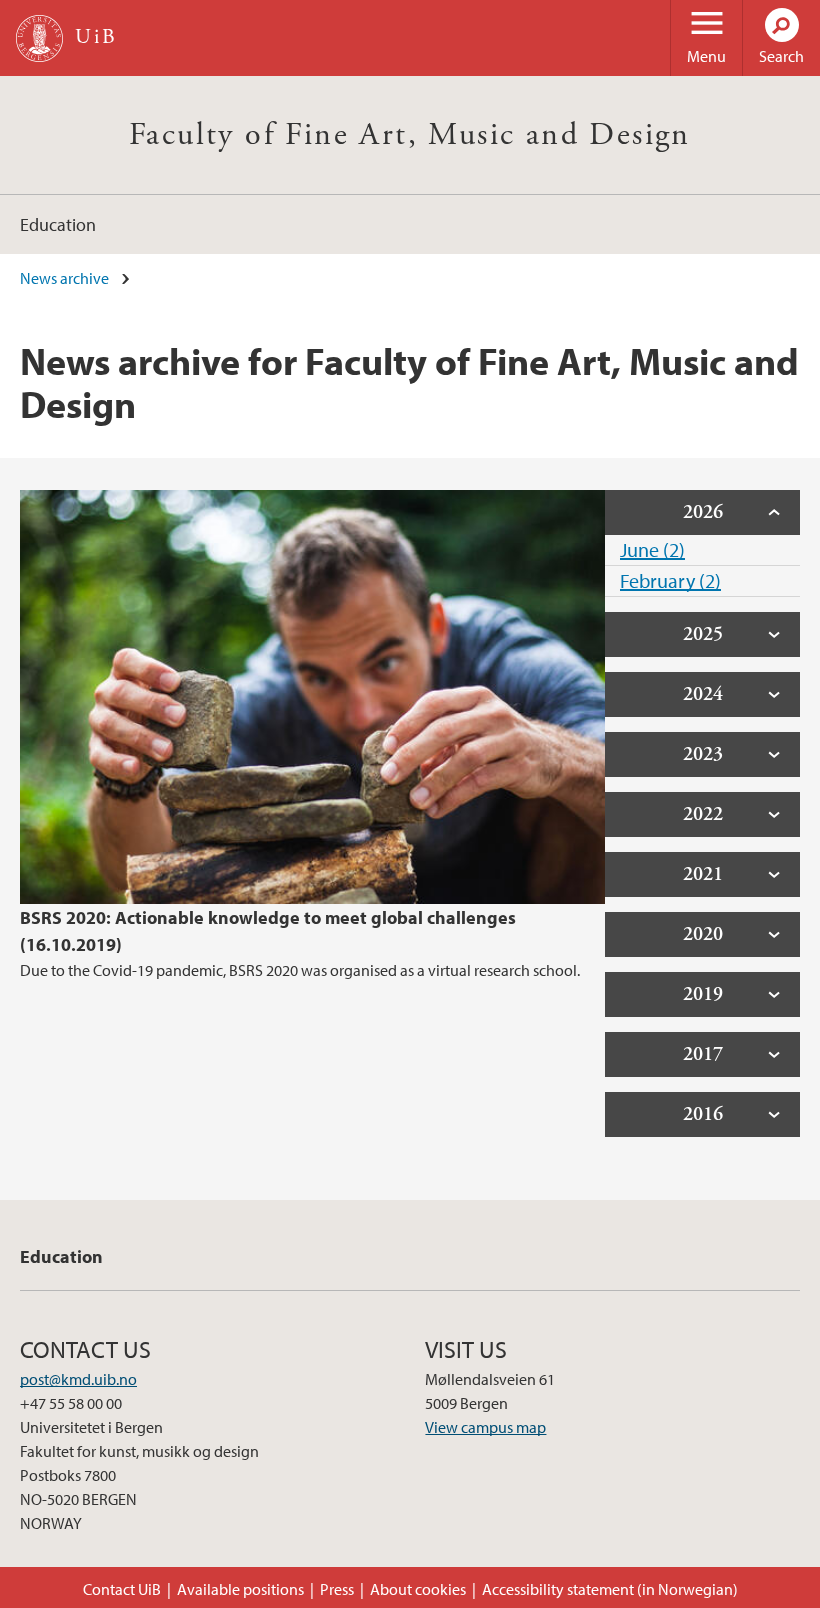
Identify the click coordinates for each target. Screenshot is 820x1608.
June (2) (652, 549)
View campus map (485, 1427)
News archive (64, 278)
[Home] (39, 38)
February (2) (670, 580)
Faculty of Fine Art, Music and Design (410, 135)
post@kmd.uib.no (78, 1379)
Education (58, 224)
